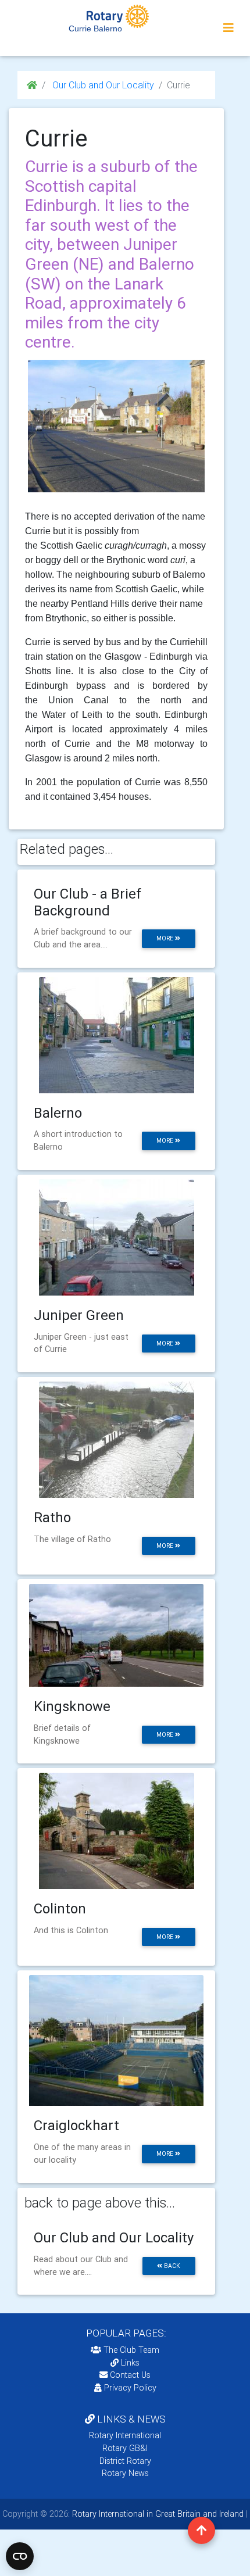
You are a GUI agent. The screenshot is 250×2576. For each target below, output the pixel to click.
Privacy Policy (130, 2388)
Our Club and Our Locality (102, 85)
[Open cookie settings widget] (20, 2556)
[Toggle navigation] (228, 28)
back (171, 2266)
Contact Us (129, 2375)
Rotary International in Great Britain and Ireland (157, 2514)
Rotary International (125, 2435)
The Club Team (131, 2350)
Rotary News (125, 2473)
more (166, 938)
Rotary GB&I (125, 2448)
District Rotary (125, 2461)
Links (130, 2363)
